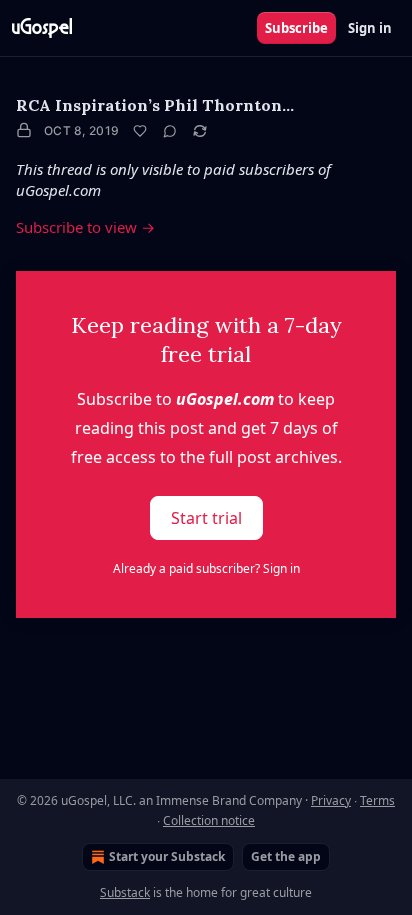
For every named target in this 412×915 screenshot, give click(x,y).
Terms (377, 800)
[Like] (140, 131)
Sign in (370, 28)
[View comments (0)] (170, 131)
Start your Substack (167, 856)
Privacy (331, 800)
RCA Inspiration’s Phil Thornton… (155, 105)
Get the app (286, 856)
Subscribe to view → (85, 227)
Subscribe (296, 28)
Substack (125, 892)
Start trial (206, 518)
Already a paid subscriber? (206, 568)
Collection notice (209, 820)
